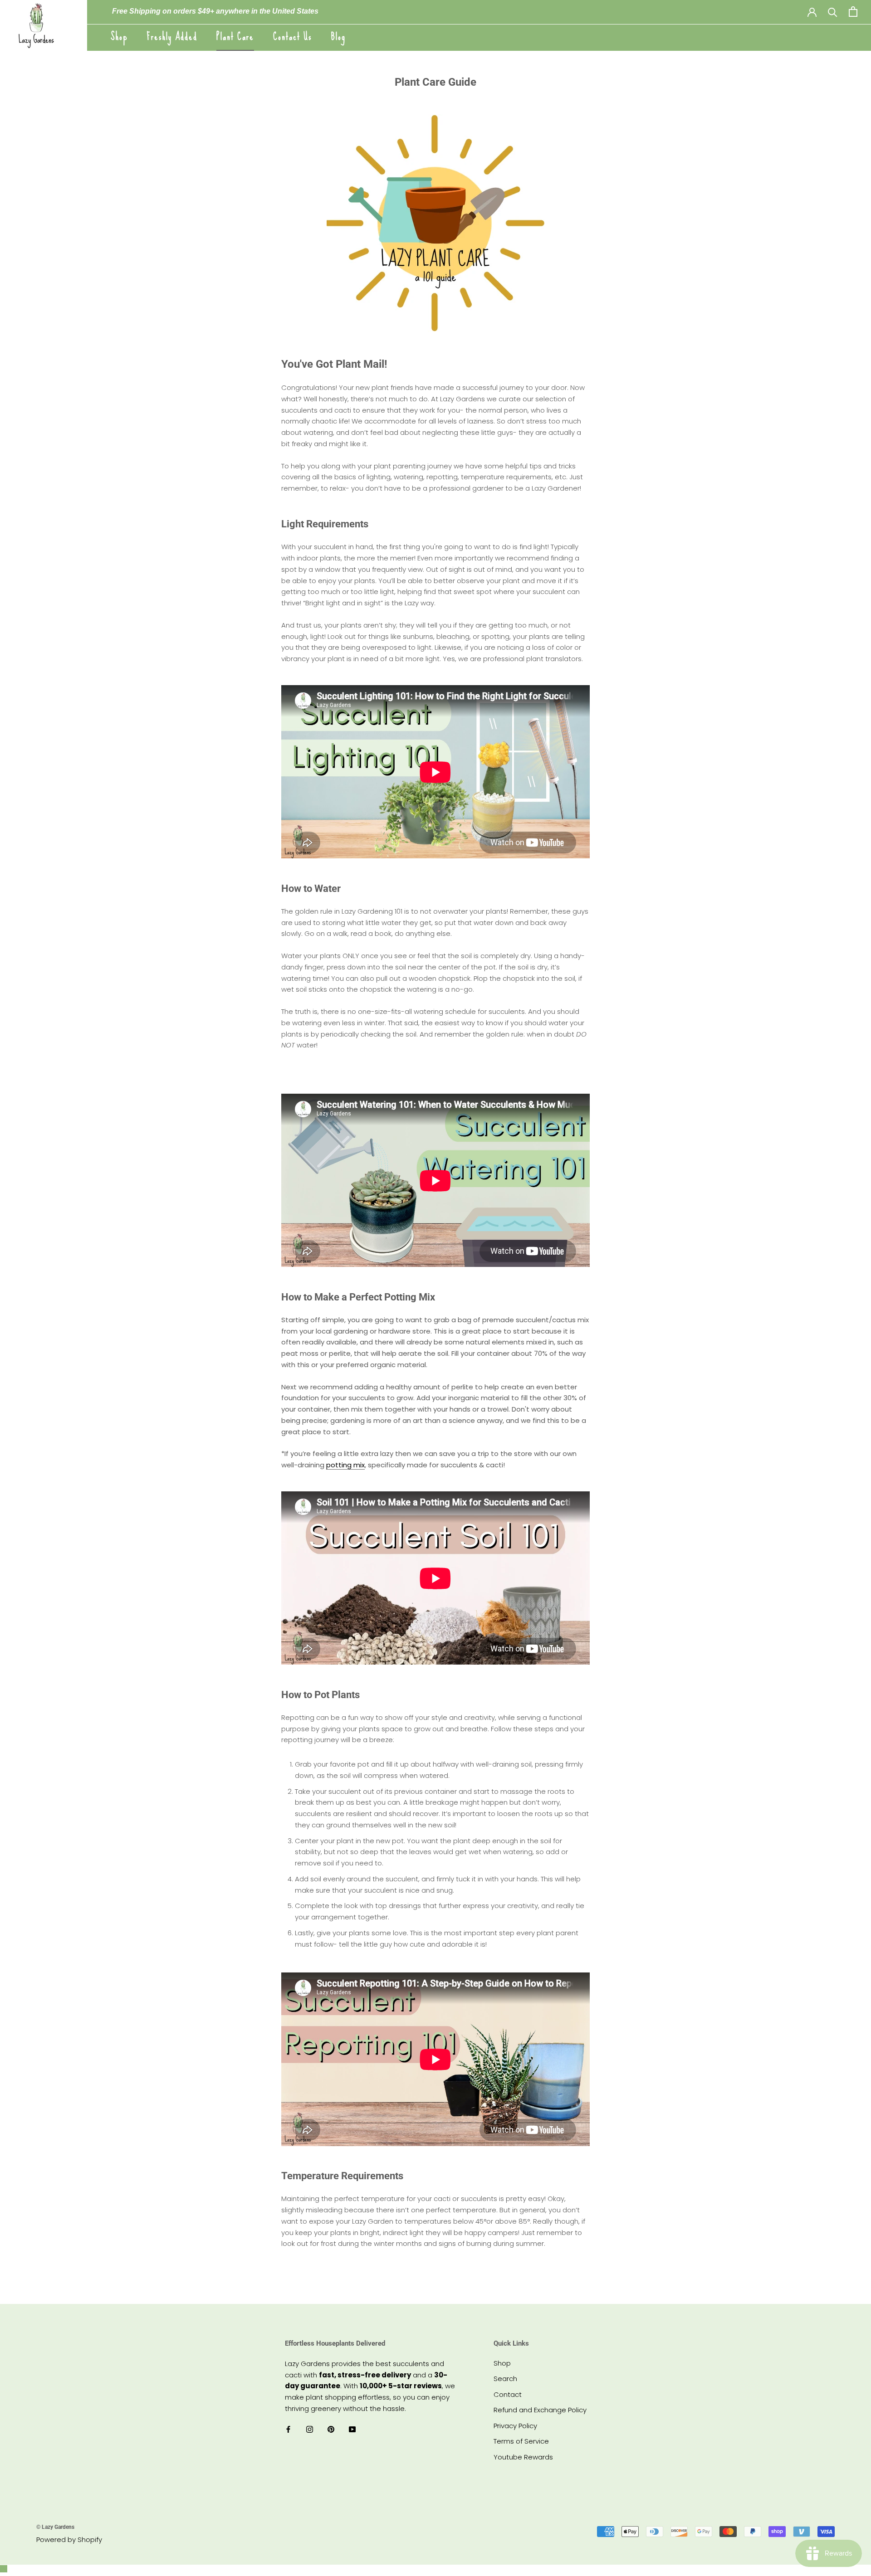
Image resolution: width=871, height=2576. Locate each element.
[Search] (833, 12)
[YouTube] (352, 2429)
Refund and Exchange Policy (540, 2410)
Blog (338, 37)
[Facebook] (288, 2429)
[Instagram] (310, 2429)
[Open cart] (853, 12)
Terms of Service (521, 2441)
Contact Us (293, 37)
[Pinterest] (331, 2429)
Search (505, 2379)
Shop (119, 37)
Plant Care (235, 37)
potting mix (345, 1465)
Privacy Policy (515, 2426)
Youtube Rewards (523, 2457)
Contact (508, 2394)
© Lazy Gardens (55, 2527)
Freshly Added (172, 37)
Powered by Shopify (69, 2539)
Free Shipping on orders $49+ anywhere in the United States (215, 11)
